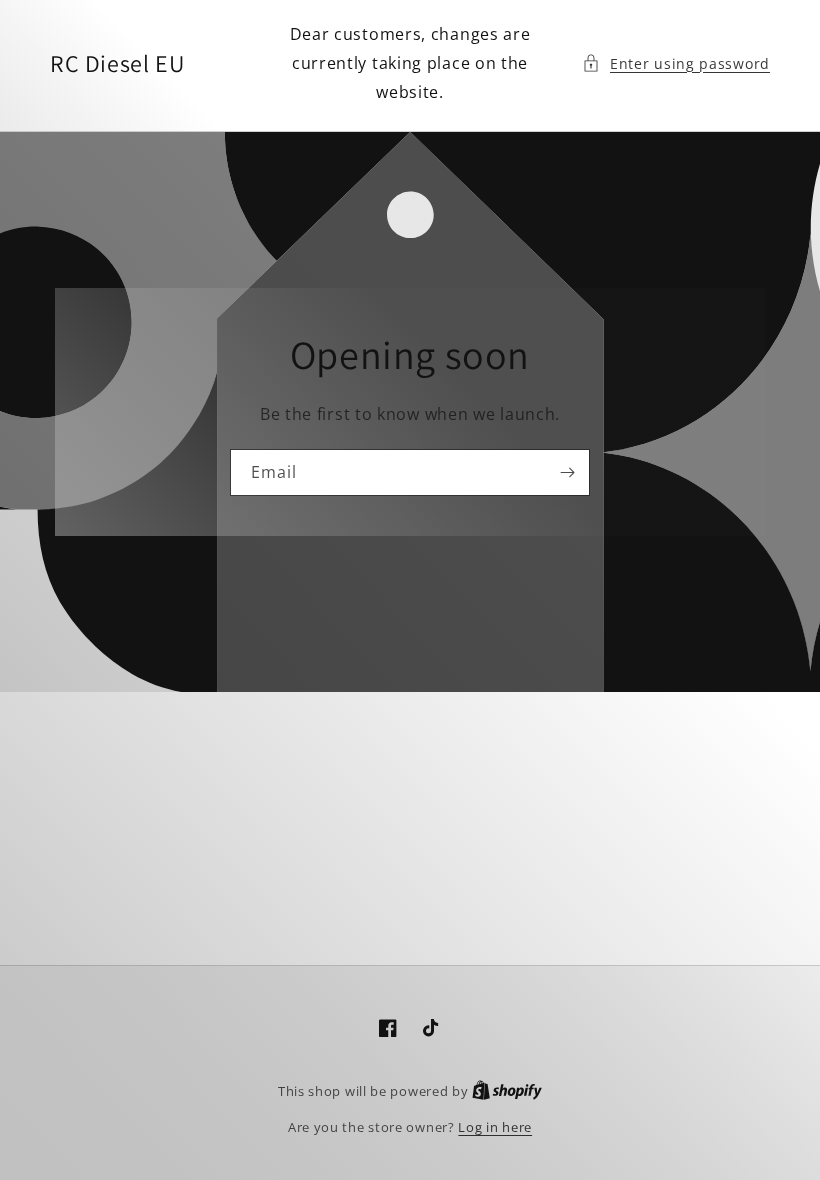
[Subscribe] (567, 472)
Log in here (495, 1127)
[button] (676, 63)
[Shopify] (507, 1091)
